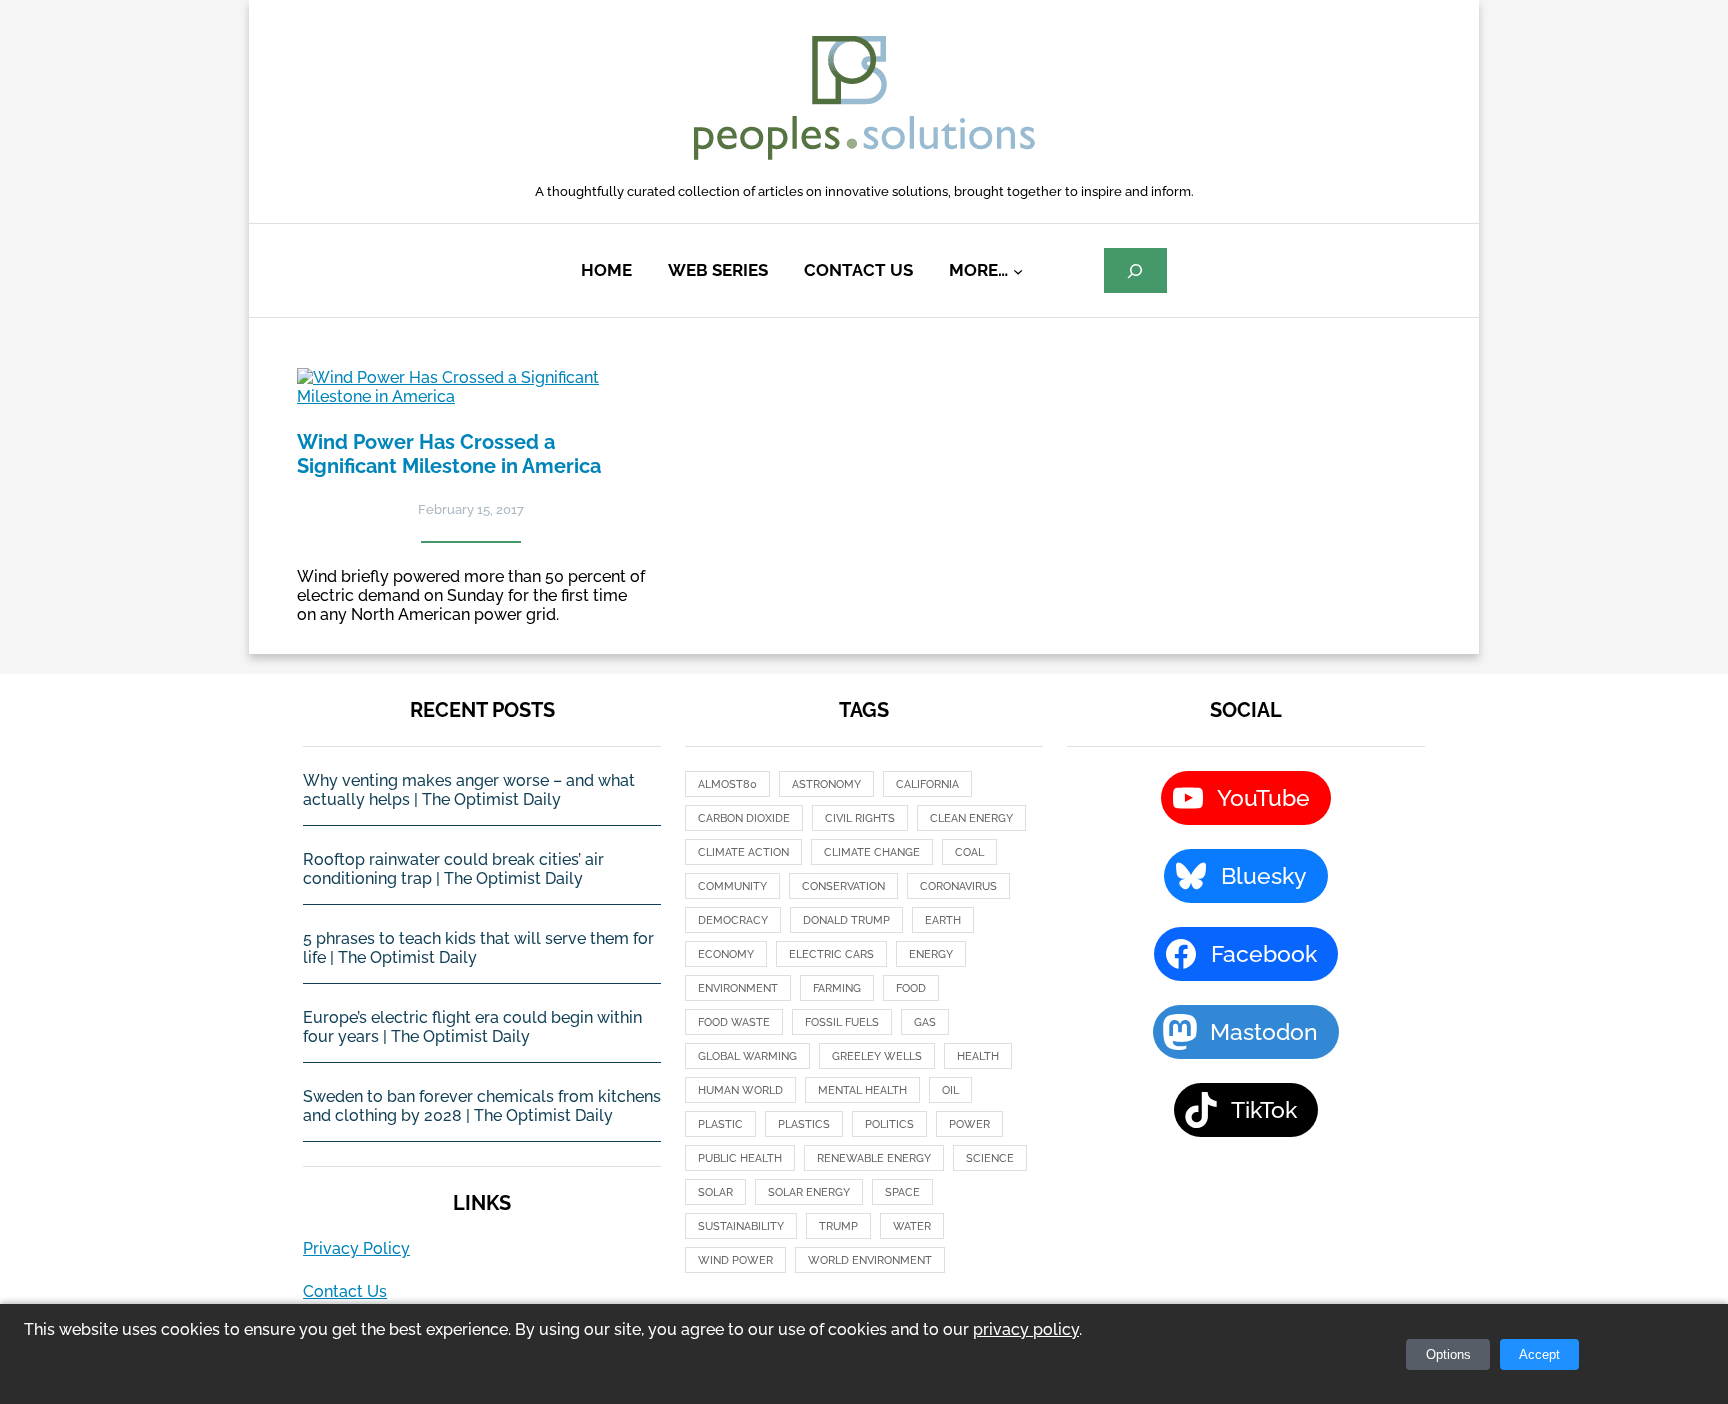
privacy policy (1026, 1329)
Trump (838, 1226)
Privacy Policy (356, 1248)
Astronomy (826, 784)
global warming (747, 1056)
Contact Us (345, 1291)
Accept (1539, 1354)
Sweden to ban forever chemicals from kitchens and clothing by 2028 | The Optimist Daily (482, 1106)
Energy (931, 954)
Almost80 (727, 784)
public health (740, 1158)
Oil (950, 1090)
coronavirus (958, 886)
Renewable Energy (874, 1158)
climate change (872, 852)
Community (732, 886)
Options (1448, 1354)
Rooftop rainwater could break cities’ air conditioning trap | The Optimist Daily (453, 869)
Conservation (843, 886)
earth (943, 920)
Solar (715, 1192)
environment (738, 988)
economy (726, 954)
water (912, 1226)
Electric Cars (831, 954)
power (969, 1124)
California (927, 784)
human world (740, 1090)
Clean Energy (971, 818)
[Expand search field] (1135, 270)
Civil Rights (860, 818)
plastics (804, 1124)
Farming (837, 988)
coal (969, 852)
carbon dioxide (744, 818)
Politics (889, 1124)
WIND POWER (735, 1260)
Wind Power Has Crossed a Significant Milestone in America (449, 454)
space (902, 1192)
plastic (720, 1124)
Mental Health (862, 1090)
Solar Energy (809, 1192)
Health (978, 1056)
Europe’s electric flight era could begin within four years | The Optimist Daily (472, 1027)
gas (925, 1022)
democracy (733, 920)
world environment (870, 1260)
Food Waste (734, 1022)
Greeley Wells (877, 1056)
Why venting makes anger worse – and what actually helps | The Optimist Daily (469, 790)
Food (911, 988)
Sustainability (741, 1226)
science (990, 1158)
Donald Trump (846, 920)
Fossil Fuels (842, 1022)
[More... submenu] (1018, 271)
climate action (743, 852)
